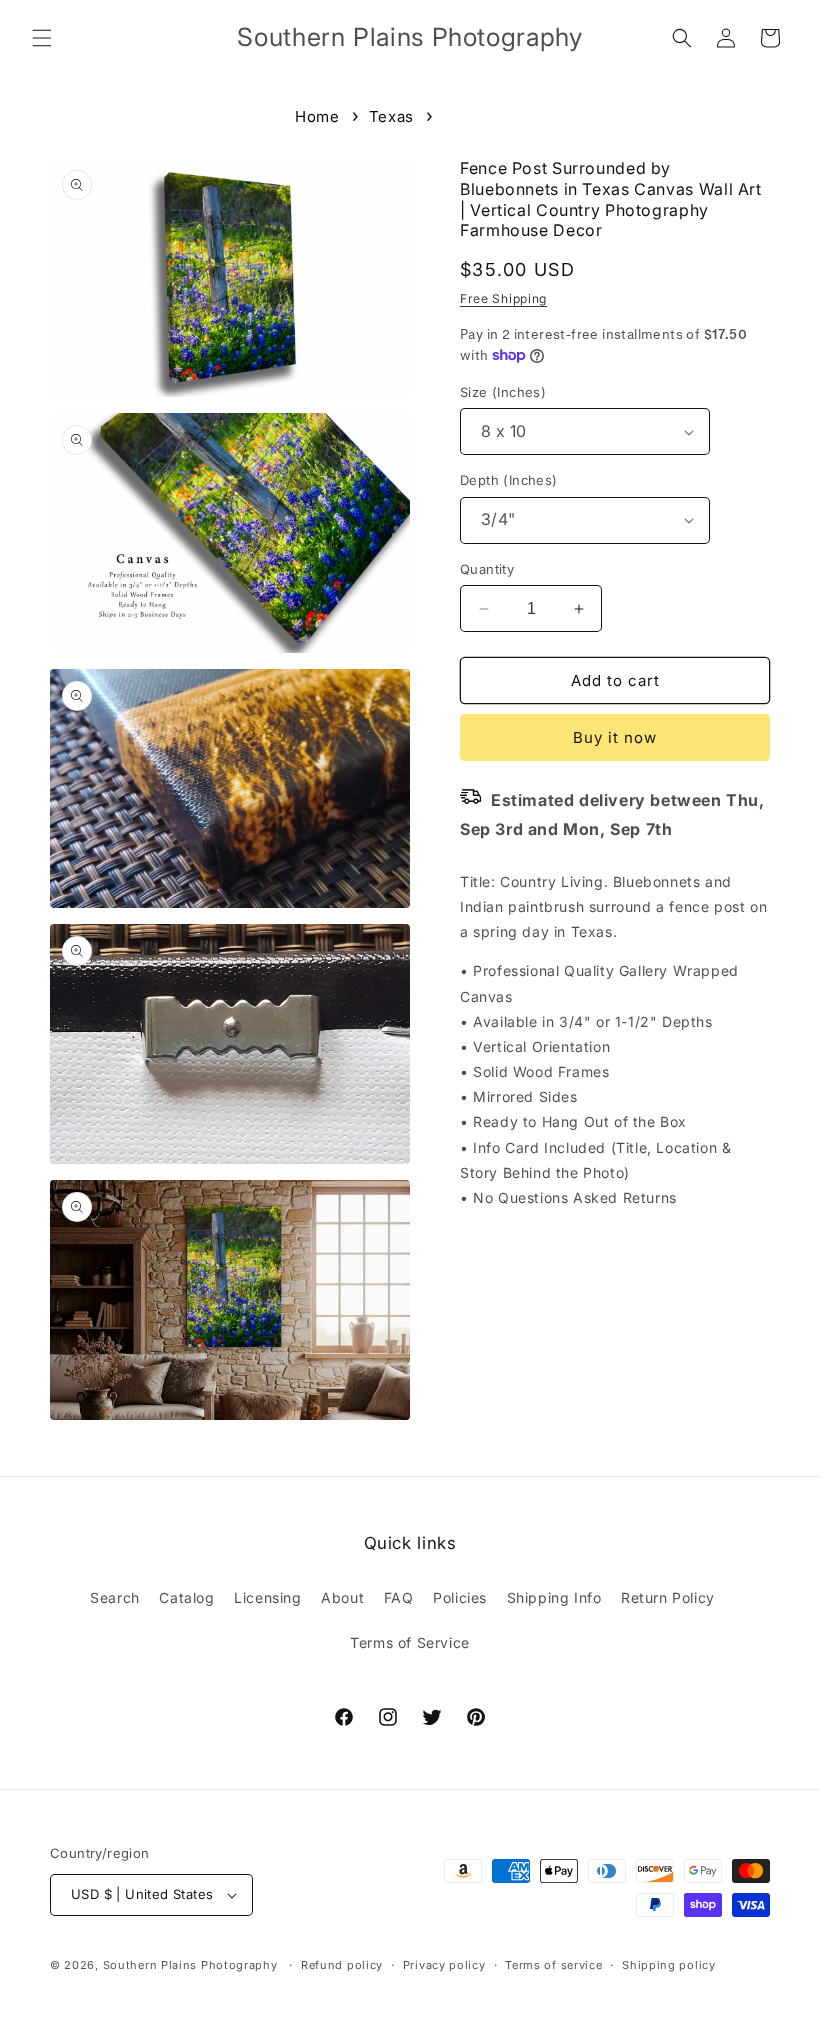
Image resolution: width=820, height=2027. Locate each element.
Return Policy (668, 1597)
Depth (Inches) (509, 480)
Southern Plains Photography (190, 1965)
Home (317, 116)
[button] (42, 38)
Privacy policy (444, 1965)
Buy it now (615, 737)
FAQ (399, 1597)
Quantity (487, 569)
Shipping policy (669, 1965)
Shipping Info (554, 1597)
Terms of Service (410, 1642)
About (342, 1597)
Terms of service (553, 1965)
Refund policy (342, 1965)
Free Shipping (503, 298)
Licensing (267, 1597)
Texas (391, 116)
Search (115, 1597)
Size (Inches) (503, 392)
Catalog (186, 1597)
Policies (460, 1597)
